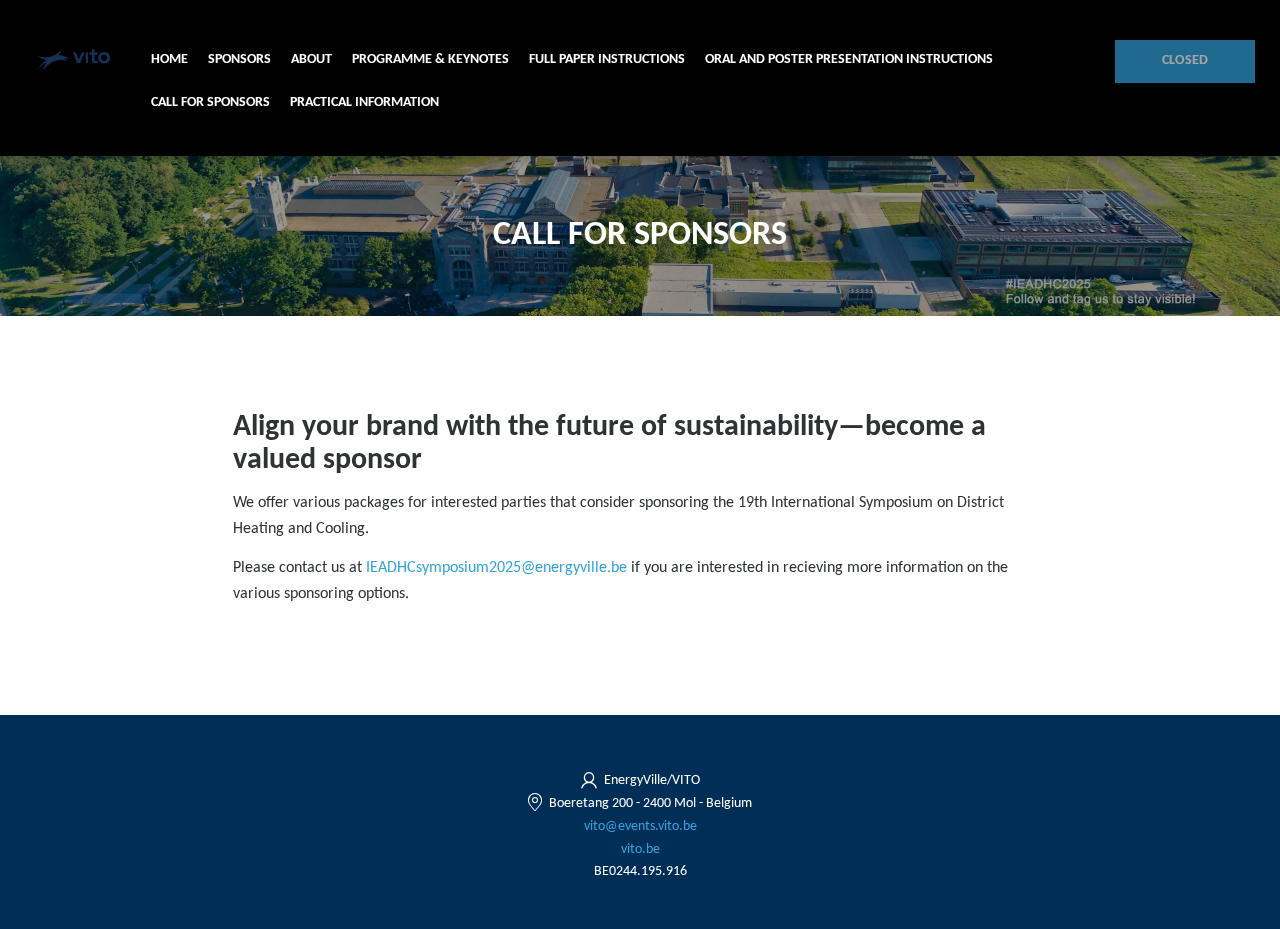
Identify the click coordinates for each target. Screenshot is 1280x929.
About (311, 59)
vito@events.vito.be (640, 826)
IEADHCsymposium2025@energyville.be (496, 568)
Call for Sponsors (210, 102)
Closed (1185, 60)
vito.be (640, 849)
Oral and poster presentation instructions (849, 59)
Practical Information (364, 102)
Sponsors (239, 59)
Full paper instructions (607, 59)
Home (169, 59)
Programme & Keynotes (430, 59)
